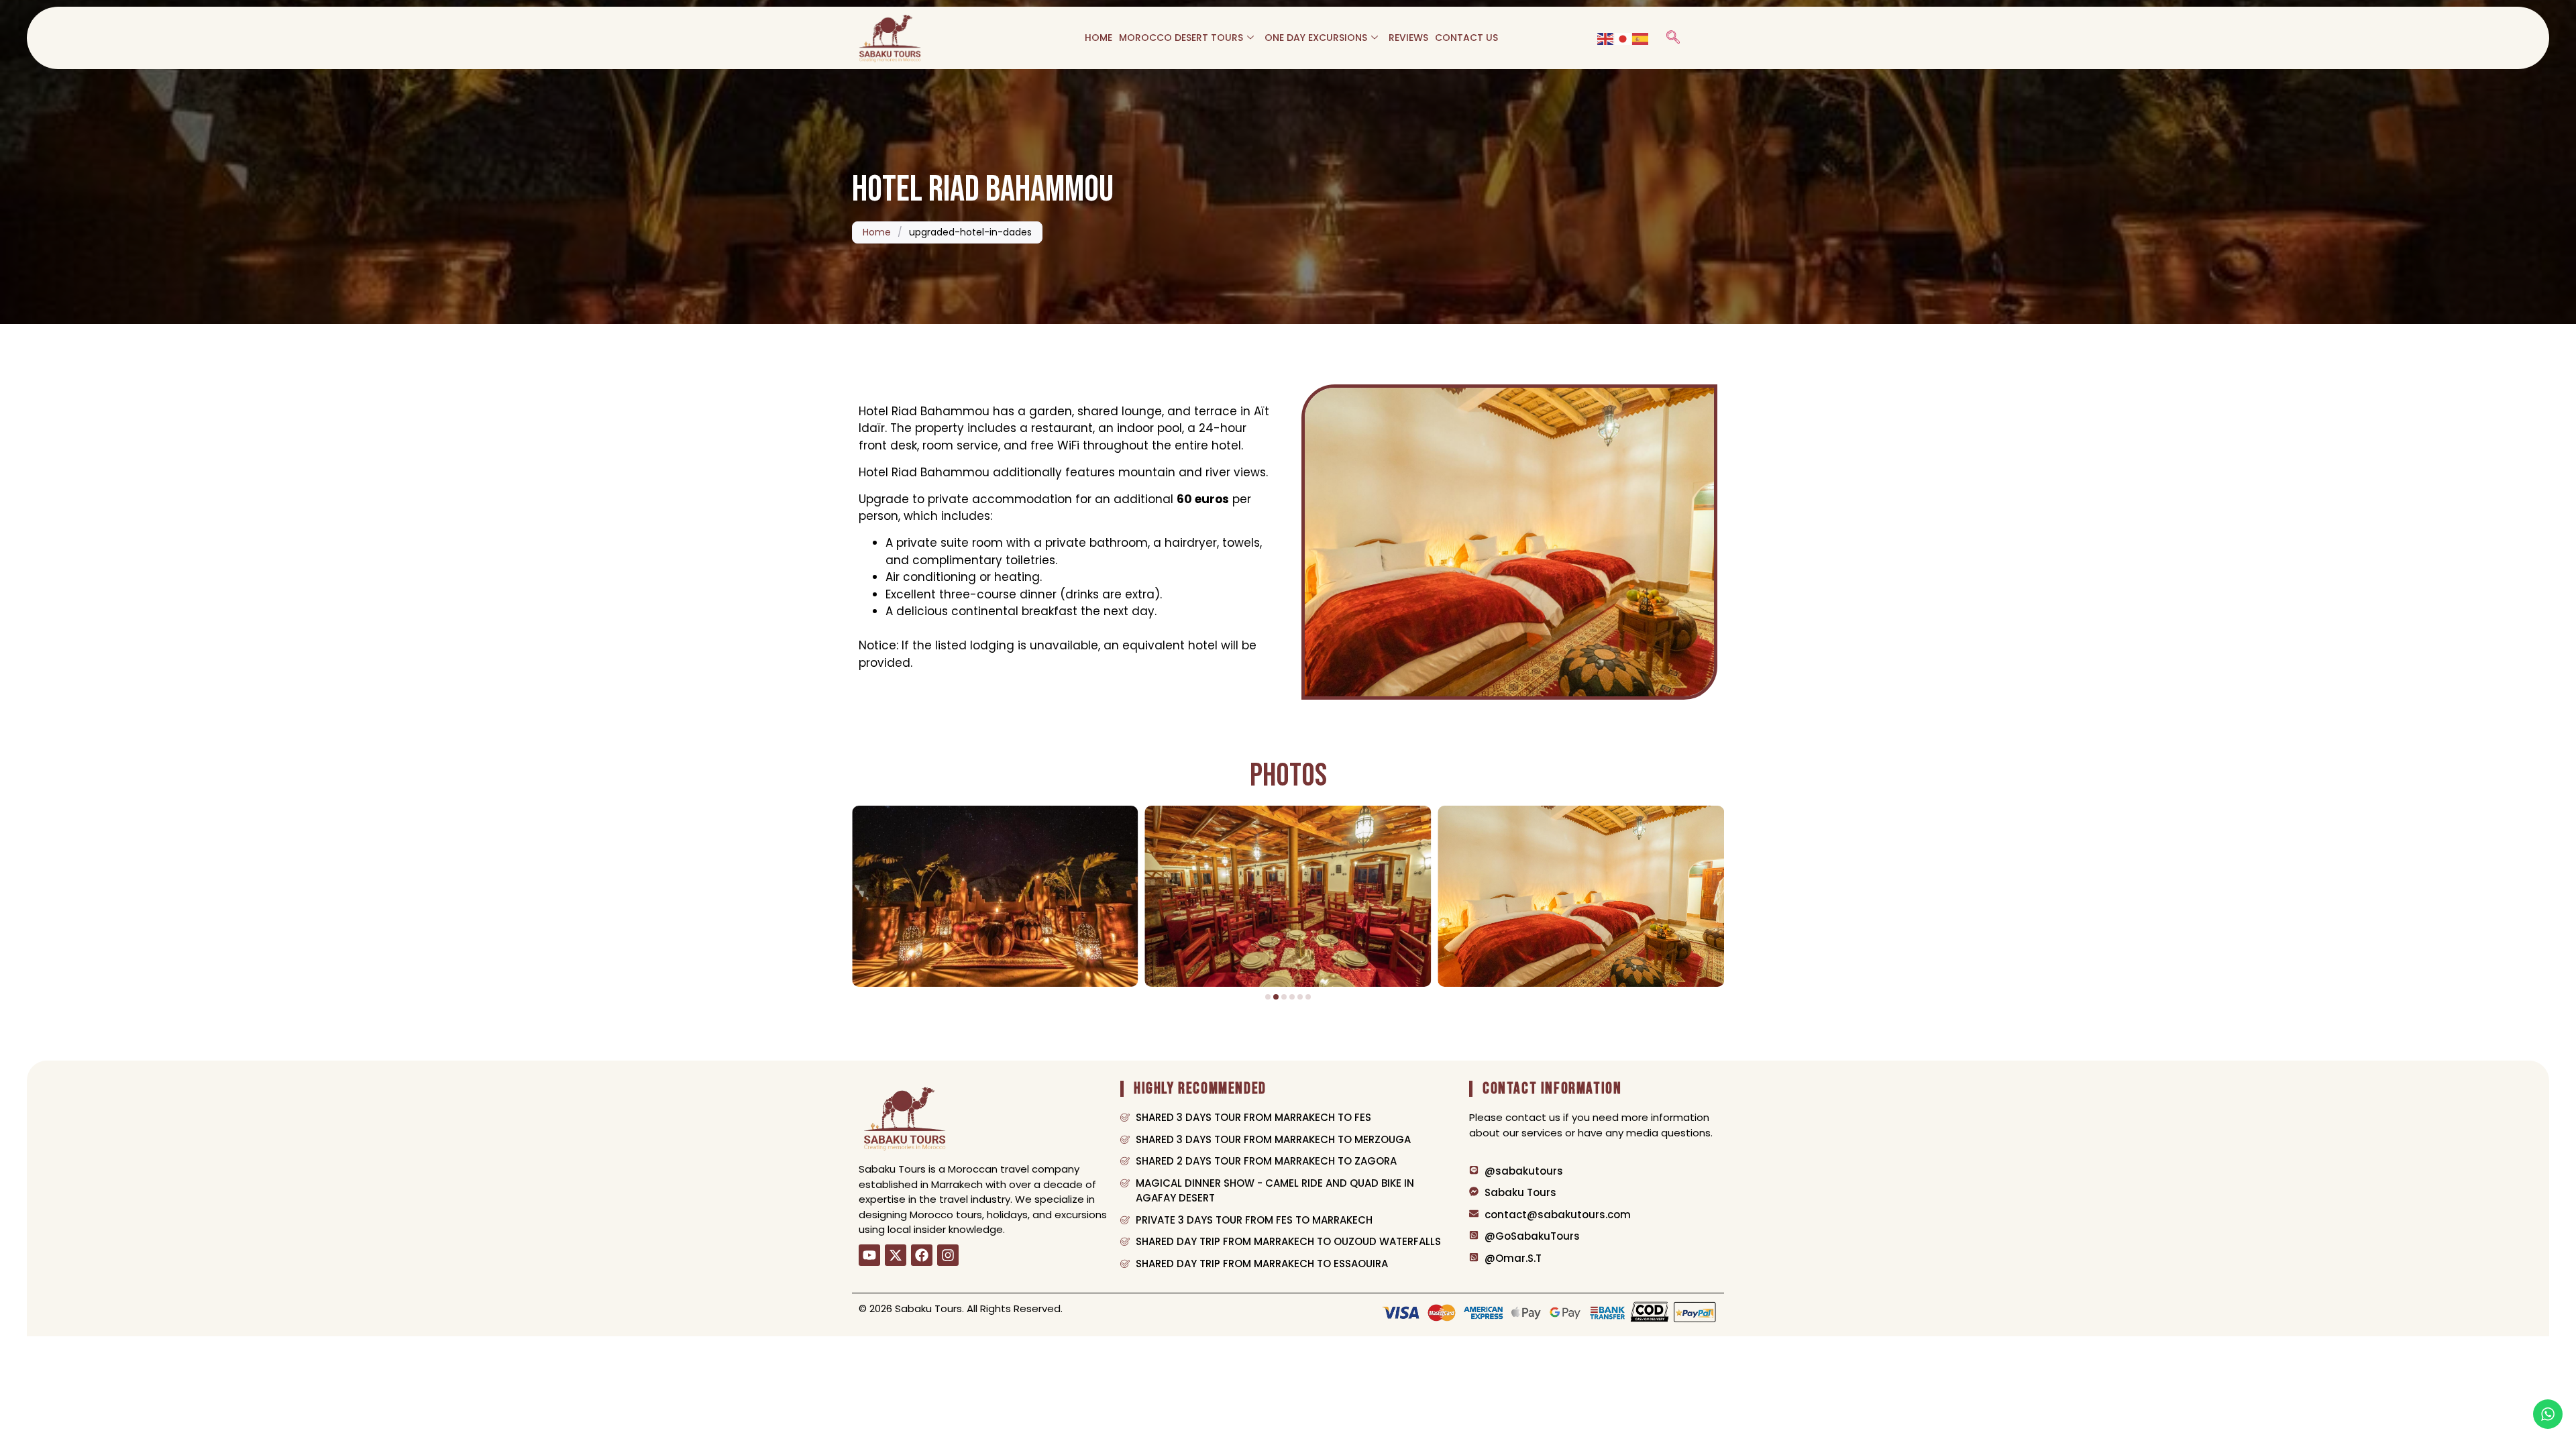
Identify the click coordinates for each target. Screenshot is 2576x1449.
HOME (1098, 38)
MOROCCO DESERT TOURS (1181, 38)
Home (877, 232)
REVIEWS (1408, 38)
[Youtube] (869, 1255)
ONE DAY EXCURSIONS (1316, 38)
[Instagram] (948, 1255)
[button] (1673, 38)
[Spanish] (1641, 38)
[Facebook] (922, 1255)
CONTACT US (1466, 38)
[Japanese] (1623, 38)
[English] (1606, 38)
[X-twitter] (896, 1255)
